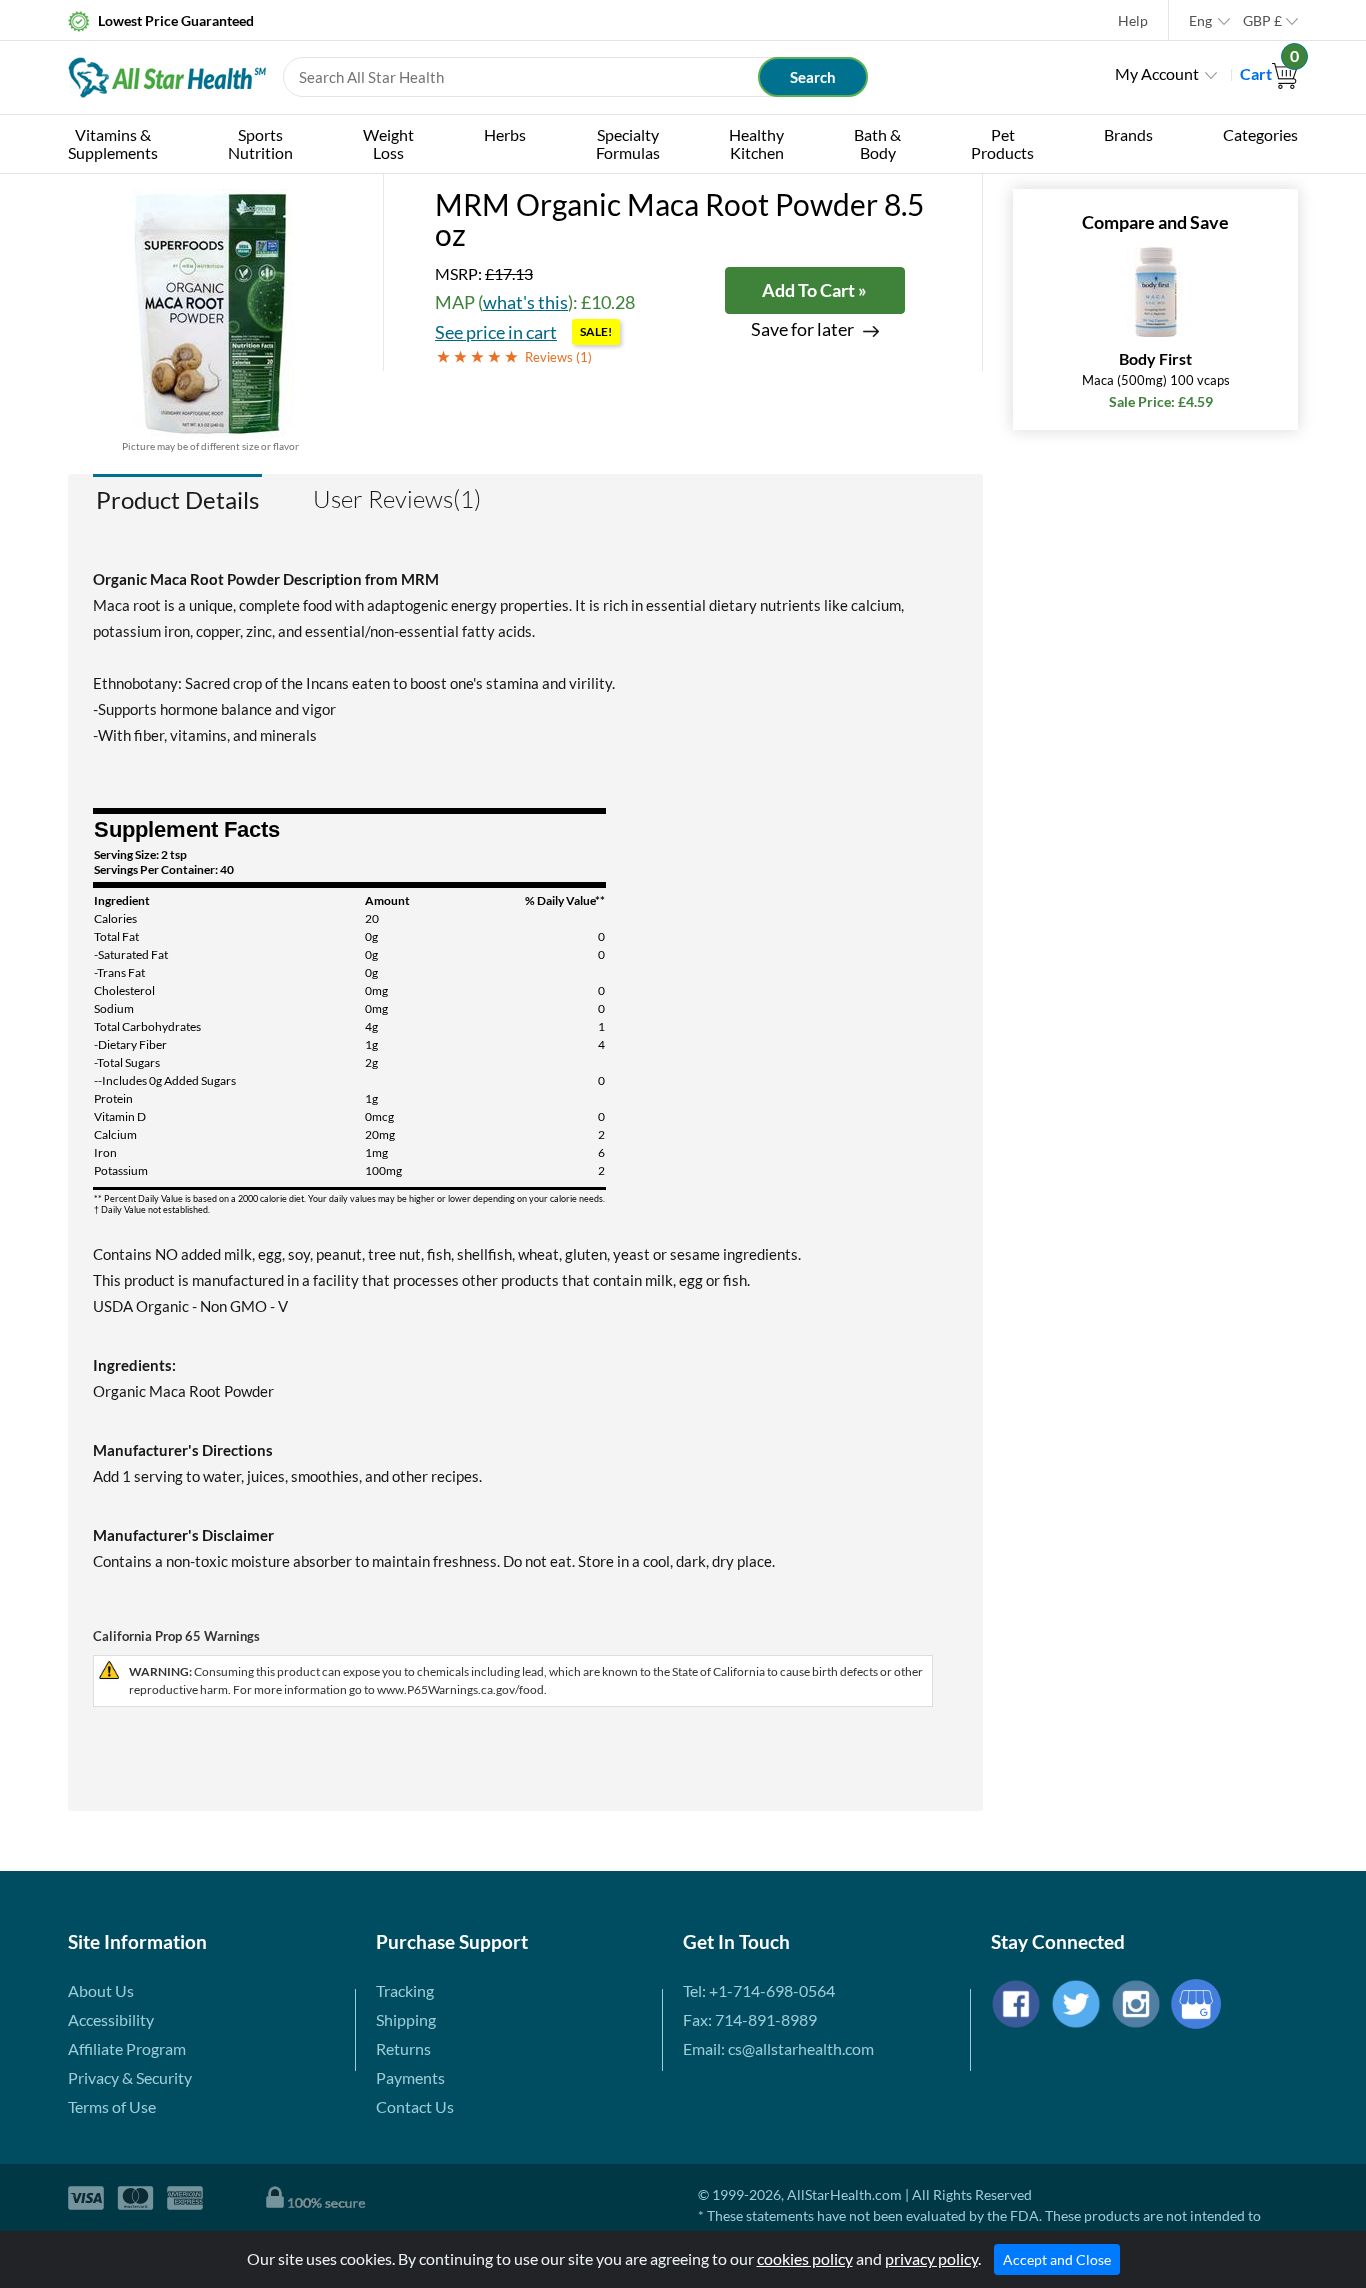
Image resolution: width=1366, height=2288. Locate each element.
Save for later (802, 329)
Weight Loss (388, 143)
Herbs (505, 134)
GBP (1262, 20)
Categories (1260, 134)
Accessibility (111, 2019)
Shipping (406, 2019)
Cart (1269, 73)
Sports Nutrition (260, 143)
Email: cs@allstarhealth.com (778, 2048)
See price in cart (496, 332)
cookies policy (805, 2258)
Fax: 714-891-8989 (750, 2019)
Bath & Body (877, 143)
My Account (1157, 73)
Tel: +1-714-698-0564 (759, 1990)
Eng (1200, 20)
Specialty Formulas (628, 143)
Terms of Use (112, 2106)
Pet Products (1002, 143)
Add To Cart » (814, 290)
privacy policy (931, 2258)
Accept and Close (1057, 2259)
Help (1133, 20)
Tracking (405, 1990)
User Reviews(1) (397, 499)
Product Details (177, 499)
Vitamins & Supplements (113, 143)
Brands (1128, 134)
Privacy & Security (130, 2077)
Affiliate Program (127, 2048)
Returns (403, 2048)
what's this (525, 302)
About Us (101, 1990)
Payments (410, 2077)
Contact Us (415, 2106)
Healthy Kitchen (756, 143)
